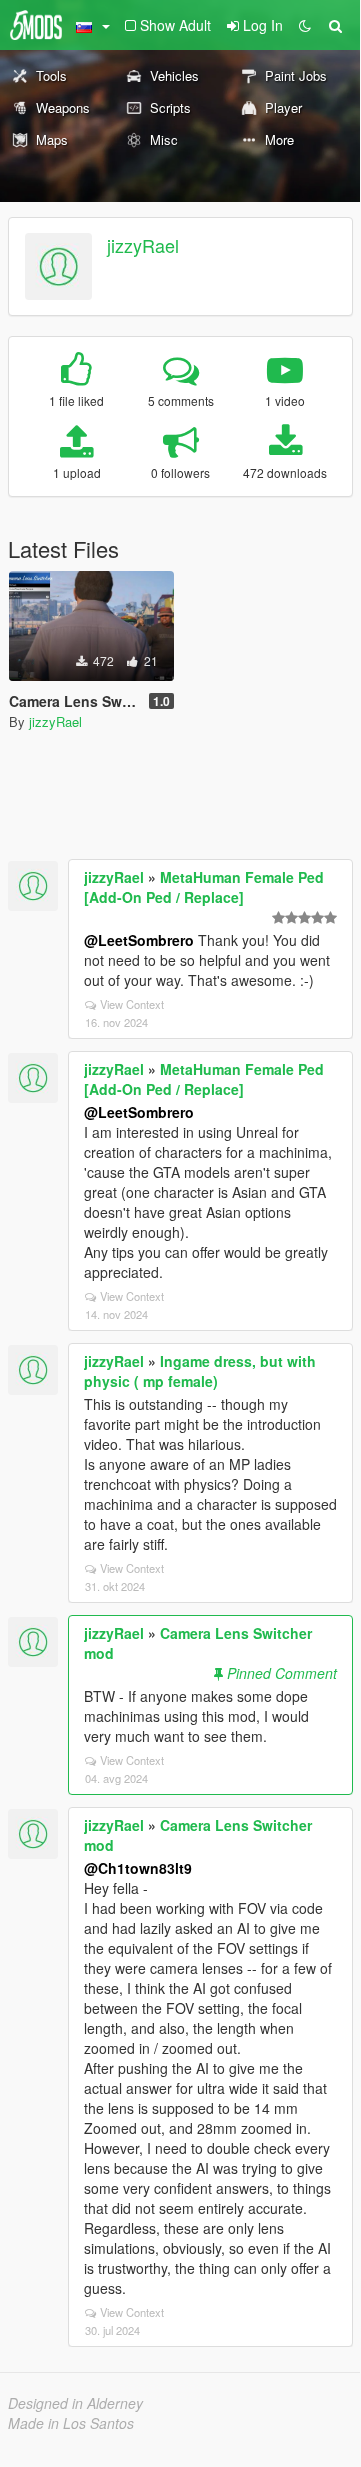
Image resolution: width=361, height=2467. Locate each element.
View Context (132, 1004)
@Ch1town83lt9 (138, 1868)
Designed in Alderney (75, 2403)
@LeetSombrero (139, 940)
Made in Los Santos (71, 2423)
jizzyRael (143, 245)
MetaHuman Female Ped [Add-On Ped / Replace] (204, 887)
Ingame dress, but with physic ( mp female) (200, 1371)
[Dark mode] (305, 25)
